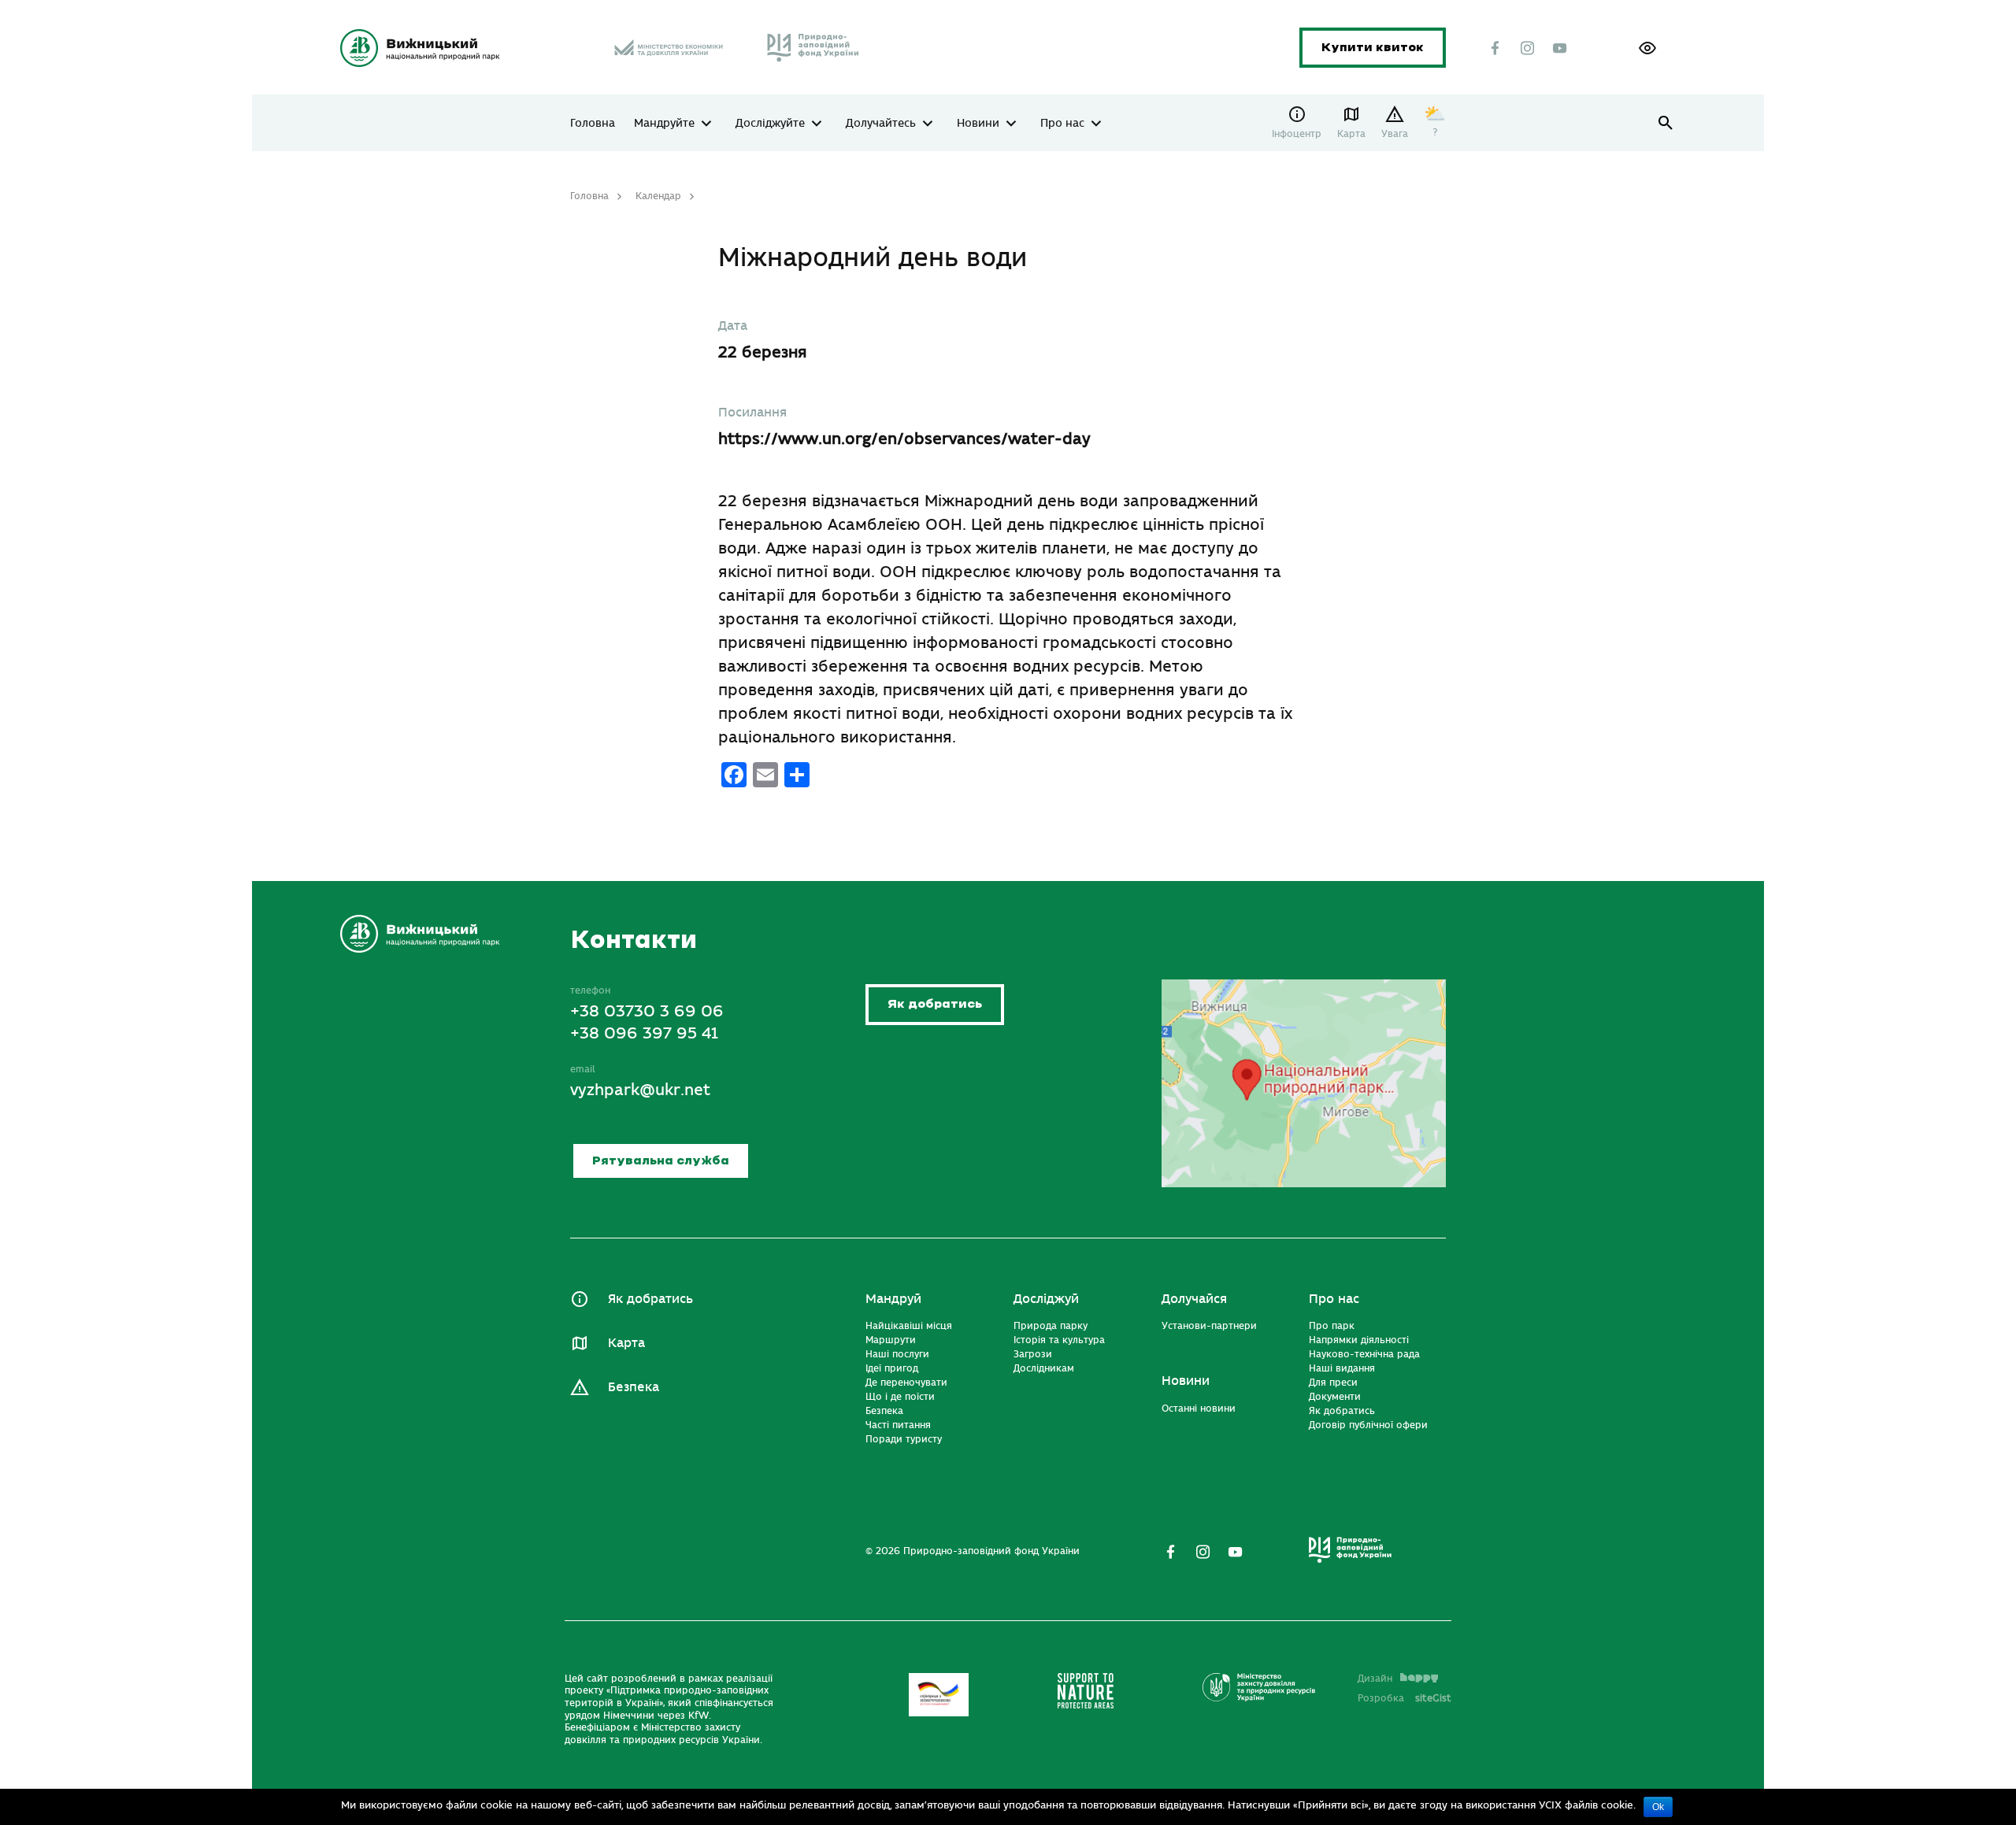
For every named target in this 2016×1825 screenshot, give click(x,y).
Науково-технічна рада (1364, 1354)
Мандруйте (664, 124)
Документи (1335, 1397)
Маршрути (891, 1340)
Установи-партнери (1209, 1326)
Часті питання (898, 1425)
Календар (658, 196)
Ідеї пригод (892, 1368)
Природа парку (1051, 1326)
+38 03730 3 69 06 (647, 1011)
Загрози (1033, 1354)
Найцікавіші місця (909, 1326)
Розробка (1405, 1698)
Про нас (1062, 124)
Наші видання (1342, 1368)
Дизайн (1375, 1679)
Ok (1658, 1807)
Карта (1351, 134)
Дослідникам (1044, 1368)
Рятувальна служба (661, 1161)
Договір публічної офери (1368, 1425)
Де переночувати (906, 1383)
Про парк (1332, 1326)
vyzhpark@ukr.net (640, 1090)
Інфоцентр (1297, 134)
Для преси (1333, 1383)
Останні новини (1199, 1409)
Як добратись (935, 1004)
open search (1666, 123)
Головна (593, 124)
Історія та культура (1059, 1340)
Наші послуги (897, 1354)
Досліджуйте (770, 124)
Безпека (634, 1387)
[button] (1647, 48)
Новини (978, 124)
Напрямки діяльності (1359, 1340)
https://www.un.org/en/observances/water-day (904, 439)
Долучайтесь (881, 124)
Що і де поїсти (900, 1397)
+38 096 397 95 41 (644, 1033)
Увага (1395, 134)
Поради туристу (904, 1439)
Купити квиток (1373, 48)
